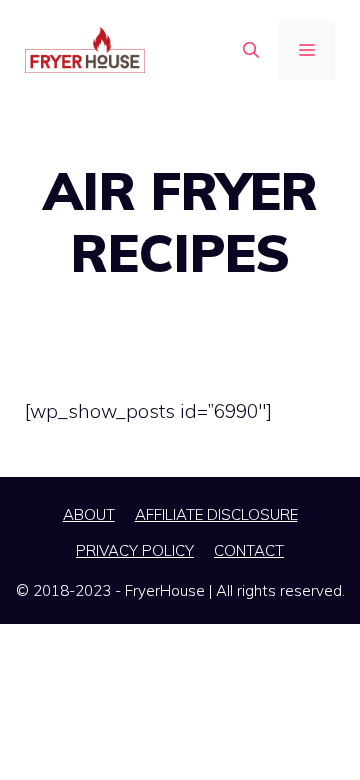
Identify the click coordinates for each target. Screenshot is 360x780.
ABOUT (89, 514)
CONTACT (249, 550)
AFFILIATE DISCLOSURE (216, 514)
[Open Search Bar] (251, 50)
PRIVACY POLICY (135, 550)
